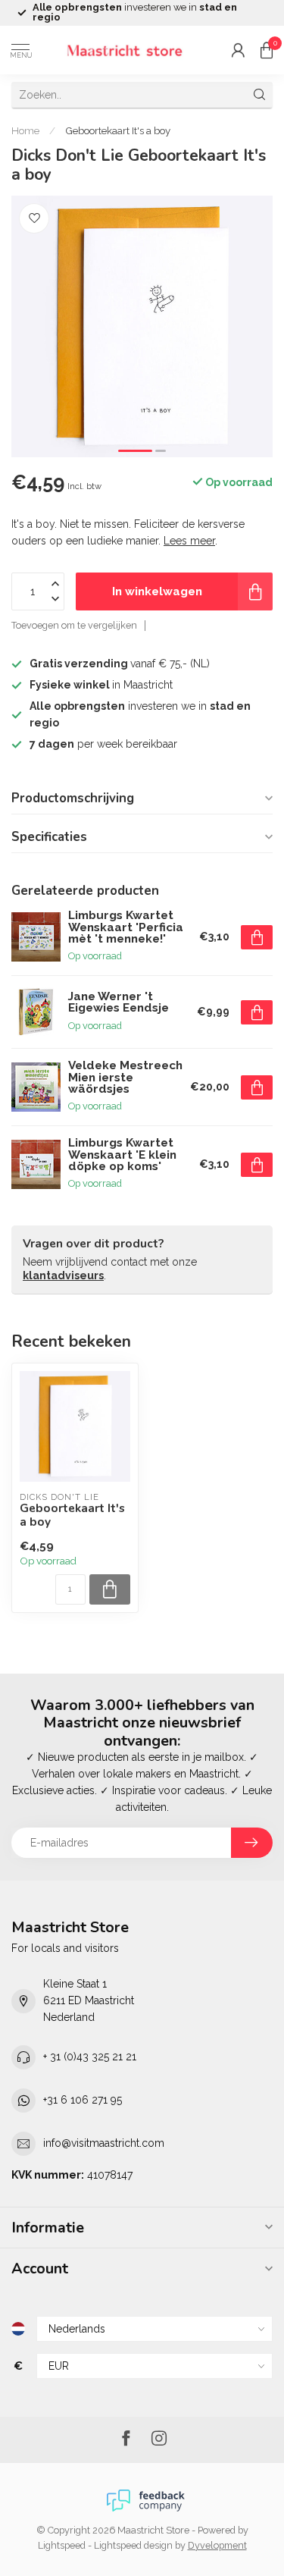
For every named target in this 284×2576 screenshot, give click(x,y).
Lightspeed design (133, 2545)
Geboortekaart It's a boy (118, 130)
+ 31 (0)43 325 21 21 (90, 2057)
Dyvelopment (217, 2545)
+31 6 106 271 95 (83, 2100)
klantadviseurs (63, 1275)
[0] (267, 50)
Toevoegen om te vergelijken (74, 625)
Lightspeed (62, 2545)
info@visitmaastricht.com (104, 2143)
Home (25, 130)
